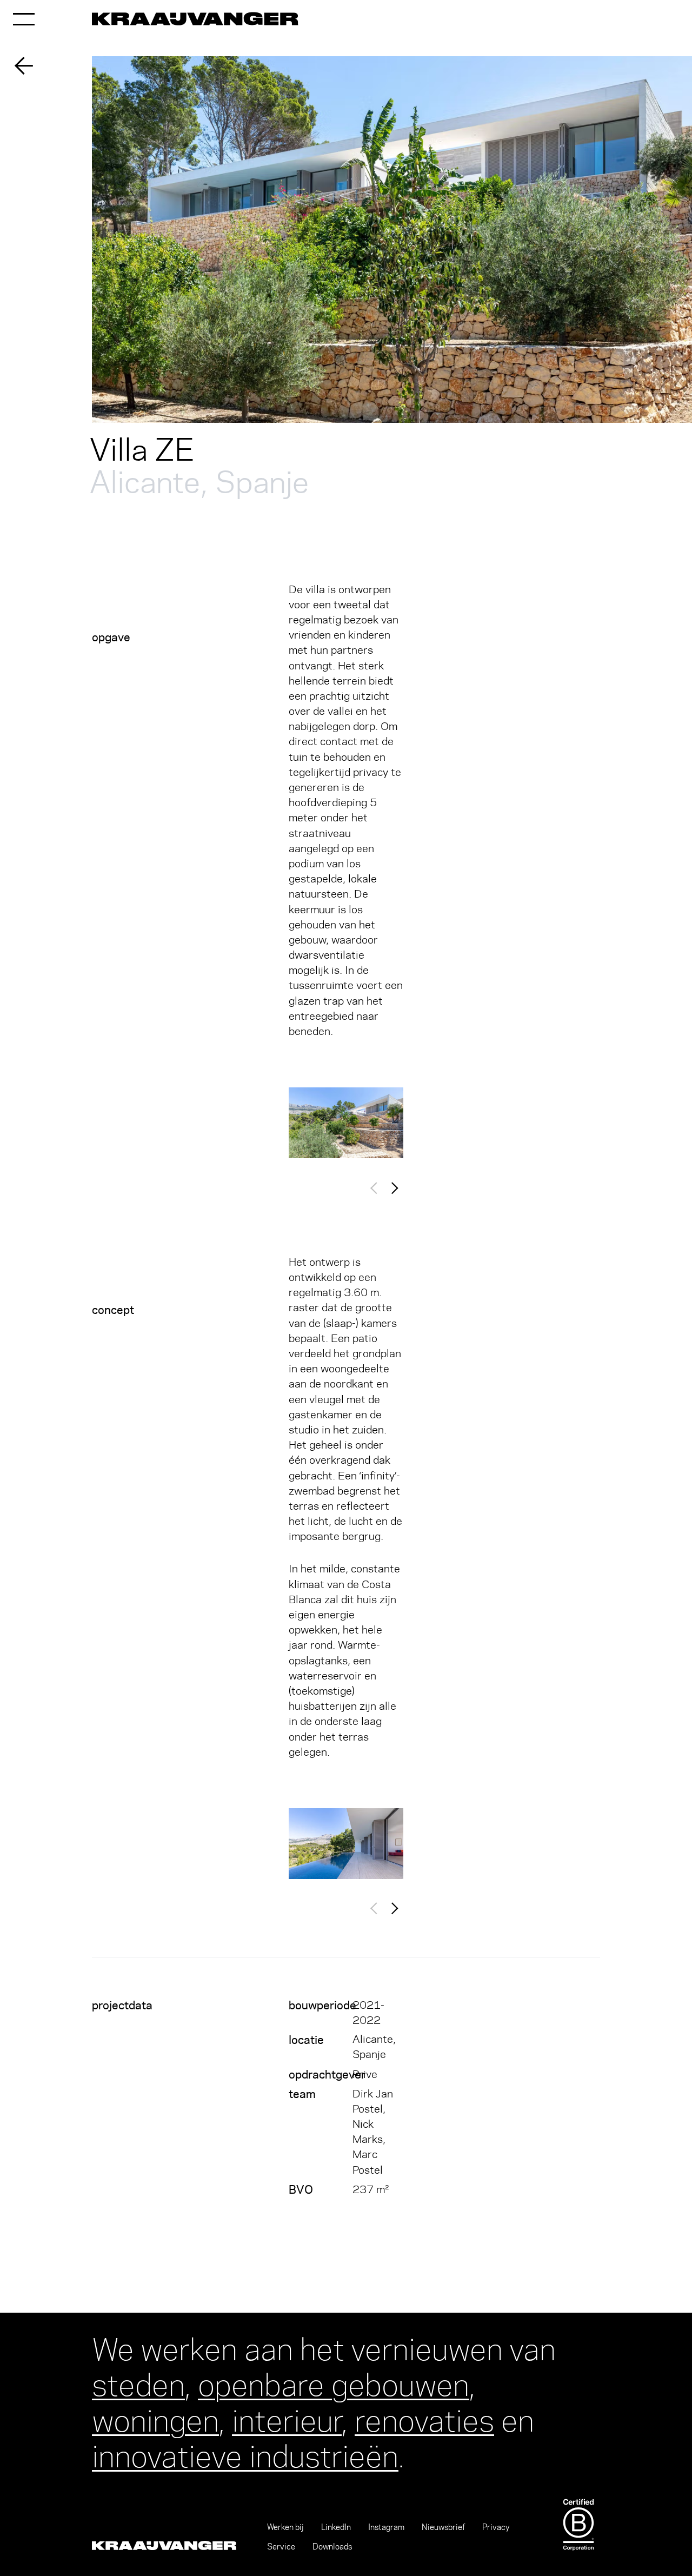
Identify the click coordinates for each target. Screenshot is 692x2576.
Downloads (332, 2547)
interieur (287, 2417)
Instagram (386, 2527)
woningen (155, 2417)
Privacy (496, 2527)
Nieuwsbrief (443, 2527)
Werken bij (285, 2527)
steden (138, 2382)
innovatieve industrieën (245, 2453)
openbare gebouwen (334, 2382)
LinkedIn (336, 2527)
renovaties (424, 2417)
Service (281, 2547)
